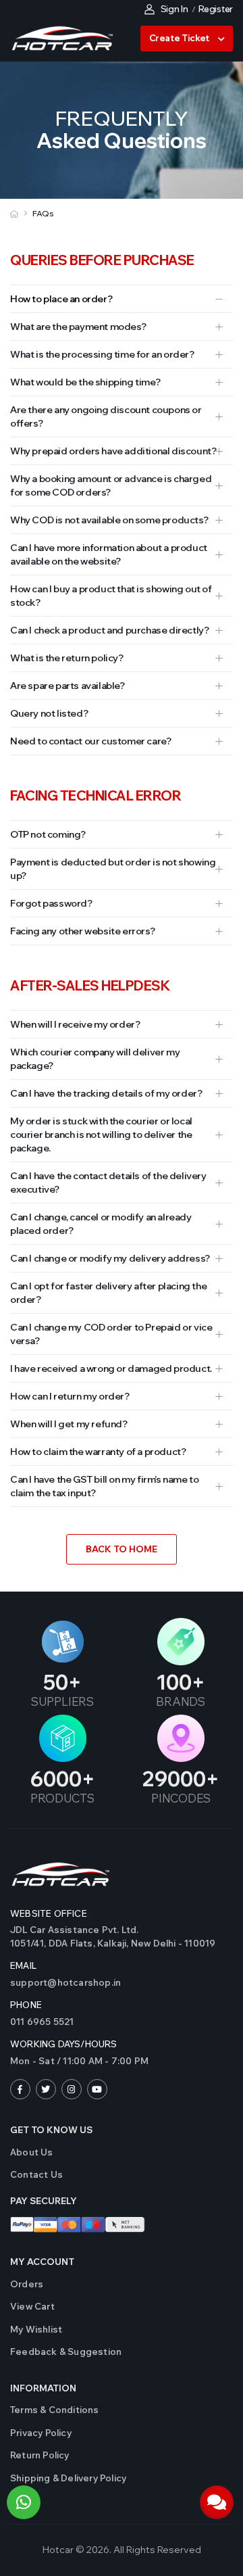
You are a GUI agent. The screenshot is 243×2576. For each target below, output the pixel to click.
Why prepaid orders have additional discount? (113, 451)
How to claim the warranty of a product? (98, 1452)
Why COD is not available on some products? (109, 520)
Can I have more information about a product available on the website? (109, 554)
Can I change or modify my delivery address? (110, 1258)
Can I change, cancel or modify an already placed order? (101, 1224)
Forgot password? (51, 903)
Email (23, 1965)
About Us (32, 2152)
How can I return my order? (70, 1396)
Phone (26, 2005)
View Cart (32, 2306)
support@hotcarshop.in (65, 1982)
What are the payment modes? (78, 327)
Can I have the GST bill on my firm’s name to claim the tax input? (104, 1486)
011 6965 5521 (42, 2022)
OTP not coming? (48, 834)
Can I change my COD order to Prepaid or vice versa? (111, 1334)
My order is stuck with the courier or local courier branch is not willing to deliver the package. (101, 1135)
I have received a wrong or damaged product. (111, 1368)
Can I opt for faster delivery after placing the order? (108, 1293)
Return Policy (40, 2455)
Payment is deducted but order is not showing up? (113, 869)
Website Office (49, 1913)
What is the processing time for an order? (102, 354)
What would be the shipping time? (85, 382)
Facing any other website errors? (82, 931)
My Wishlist (36, 2329)
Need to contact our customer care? (90, 741)
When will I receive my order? (75, 1024)
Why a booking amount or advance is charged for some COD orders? (111, 485)
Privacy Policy (41, 2433)
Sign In (174, 9)
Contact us (36, 2174)
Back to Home (122, 1549)
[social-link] (20, 2089)
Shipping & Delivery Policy (68, 2478)
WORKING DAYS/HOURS (64, 2044)
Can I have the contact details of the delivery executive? (108, 1183)
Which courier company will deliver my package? (95, 1059)
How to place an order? (61, 299)
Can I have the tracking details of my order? (106, 1093)
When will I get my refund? (69, 1424)
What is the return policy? (67, 658)
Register (216, 9)
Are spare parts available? (67, 686)
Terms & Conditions (55, 2410)
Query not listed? (49, 713)
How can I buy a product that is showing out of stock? (111, 596)
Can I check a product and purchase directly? (109, 630)
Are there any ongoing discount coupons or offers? (106, 416)
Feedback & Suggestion (66, 2352)
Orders (27, 2284)
